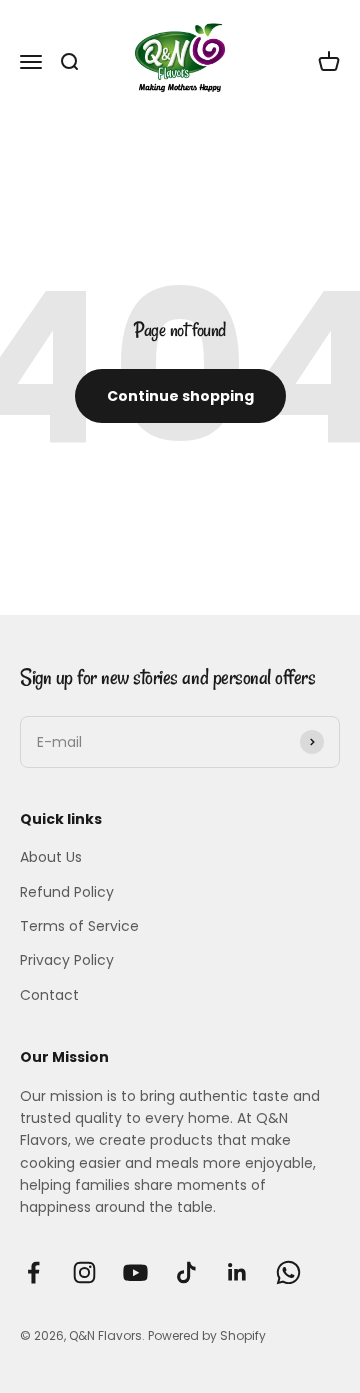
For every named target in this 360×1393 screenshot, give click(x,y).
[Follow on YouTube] (135, 1272)
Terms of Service (79, 926)
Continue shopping (180, 396)
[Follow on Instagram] (84, 1272)
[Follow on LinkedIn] (237, 1272)
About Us (51, 857)
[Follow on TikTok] (186, 1272)
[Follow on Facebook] (33, 1272)
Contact (49, 995)
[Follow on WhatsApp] (288, 1272)
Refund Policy (67, 892)
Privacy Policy (67, 960)
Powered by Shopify (207, 1335)
